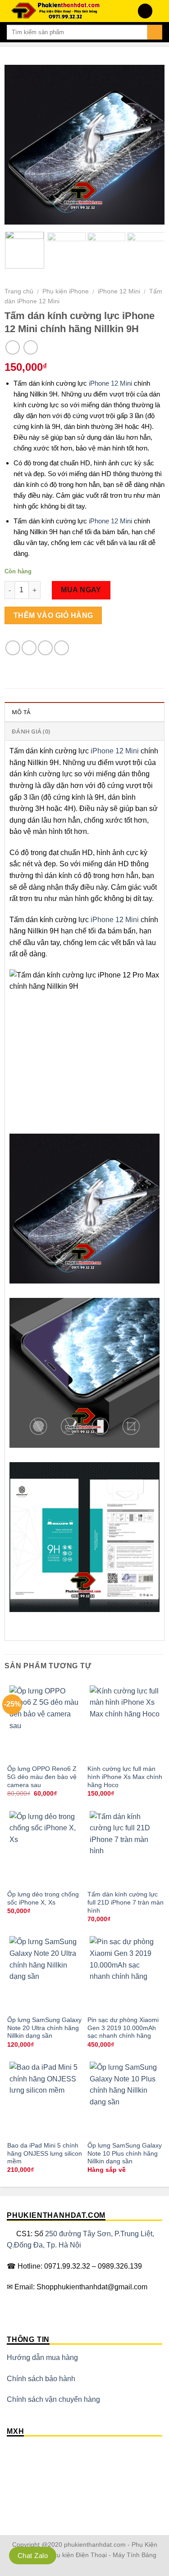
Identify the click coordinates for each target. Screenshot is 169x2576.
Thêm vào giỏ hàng (53, 615)
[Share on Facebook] (29, 648)
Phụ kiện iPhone (66, 291)
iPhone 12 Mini (119, 291)
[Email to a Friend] (62, 648)
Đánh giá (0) (31, 731)
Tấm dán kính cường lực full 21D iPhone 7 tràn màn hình (126, 1902)
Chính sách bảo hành (41, 2379)
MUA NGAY (81, 590)
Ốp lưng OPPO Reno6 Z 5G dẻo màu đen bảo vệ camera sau (42, 1777)
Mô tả (21, 712)
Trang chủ (19, 291)
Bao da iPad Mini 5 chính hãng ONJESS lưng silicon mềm (45, 2153)
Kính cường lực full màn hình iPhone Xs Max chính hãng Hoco (125, 1777)
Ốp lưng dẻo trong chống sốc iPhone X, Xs (43, 1898)
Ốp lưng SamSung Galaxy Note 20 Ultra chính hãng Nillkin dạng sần (44, 2028)
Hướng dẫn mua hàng (42, 2358)
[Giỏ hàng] (158, 11)
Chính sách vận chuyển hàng (53, 2399)
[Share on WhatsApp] (13, 648)
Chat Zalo (33, 2556)
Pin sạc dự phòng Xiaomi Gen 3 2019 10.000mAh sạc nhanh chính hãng (123, 2028)
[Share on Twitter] (45, 648)
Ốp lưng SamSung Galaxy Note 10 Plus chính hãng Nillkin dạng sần (125, 2153)
